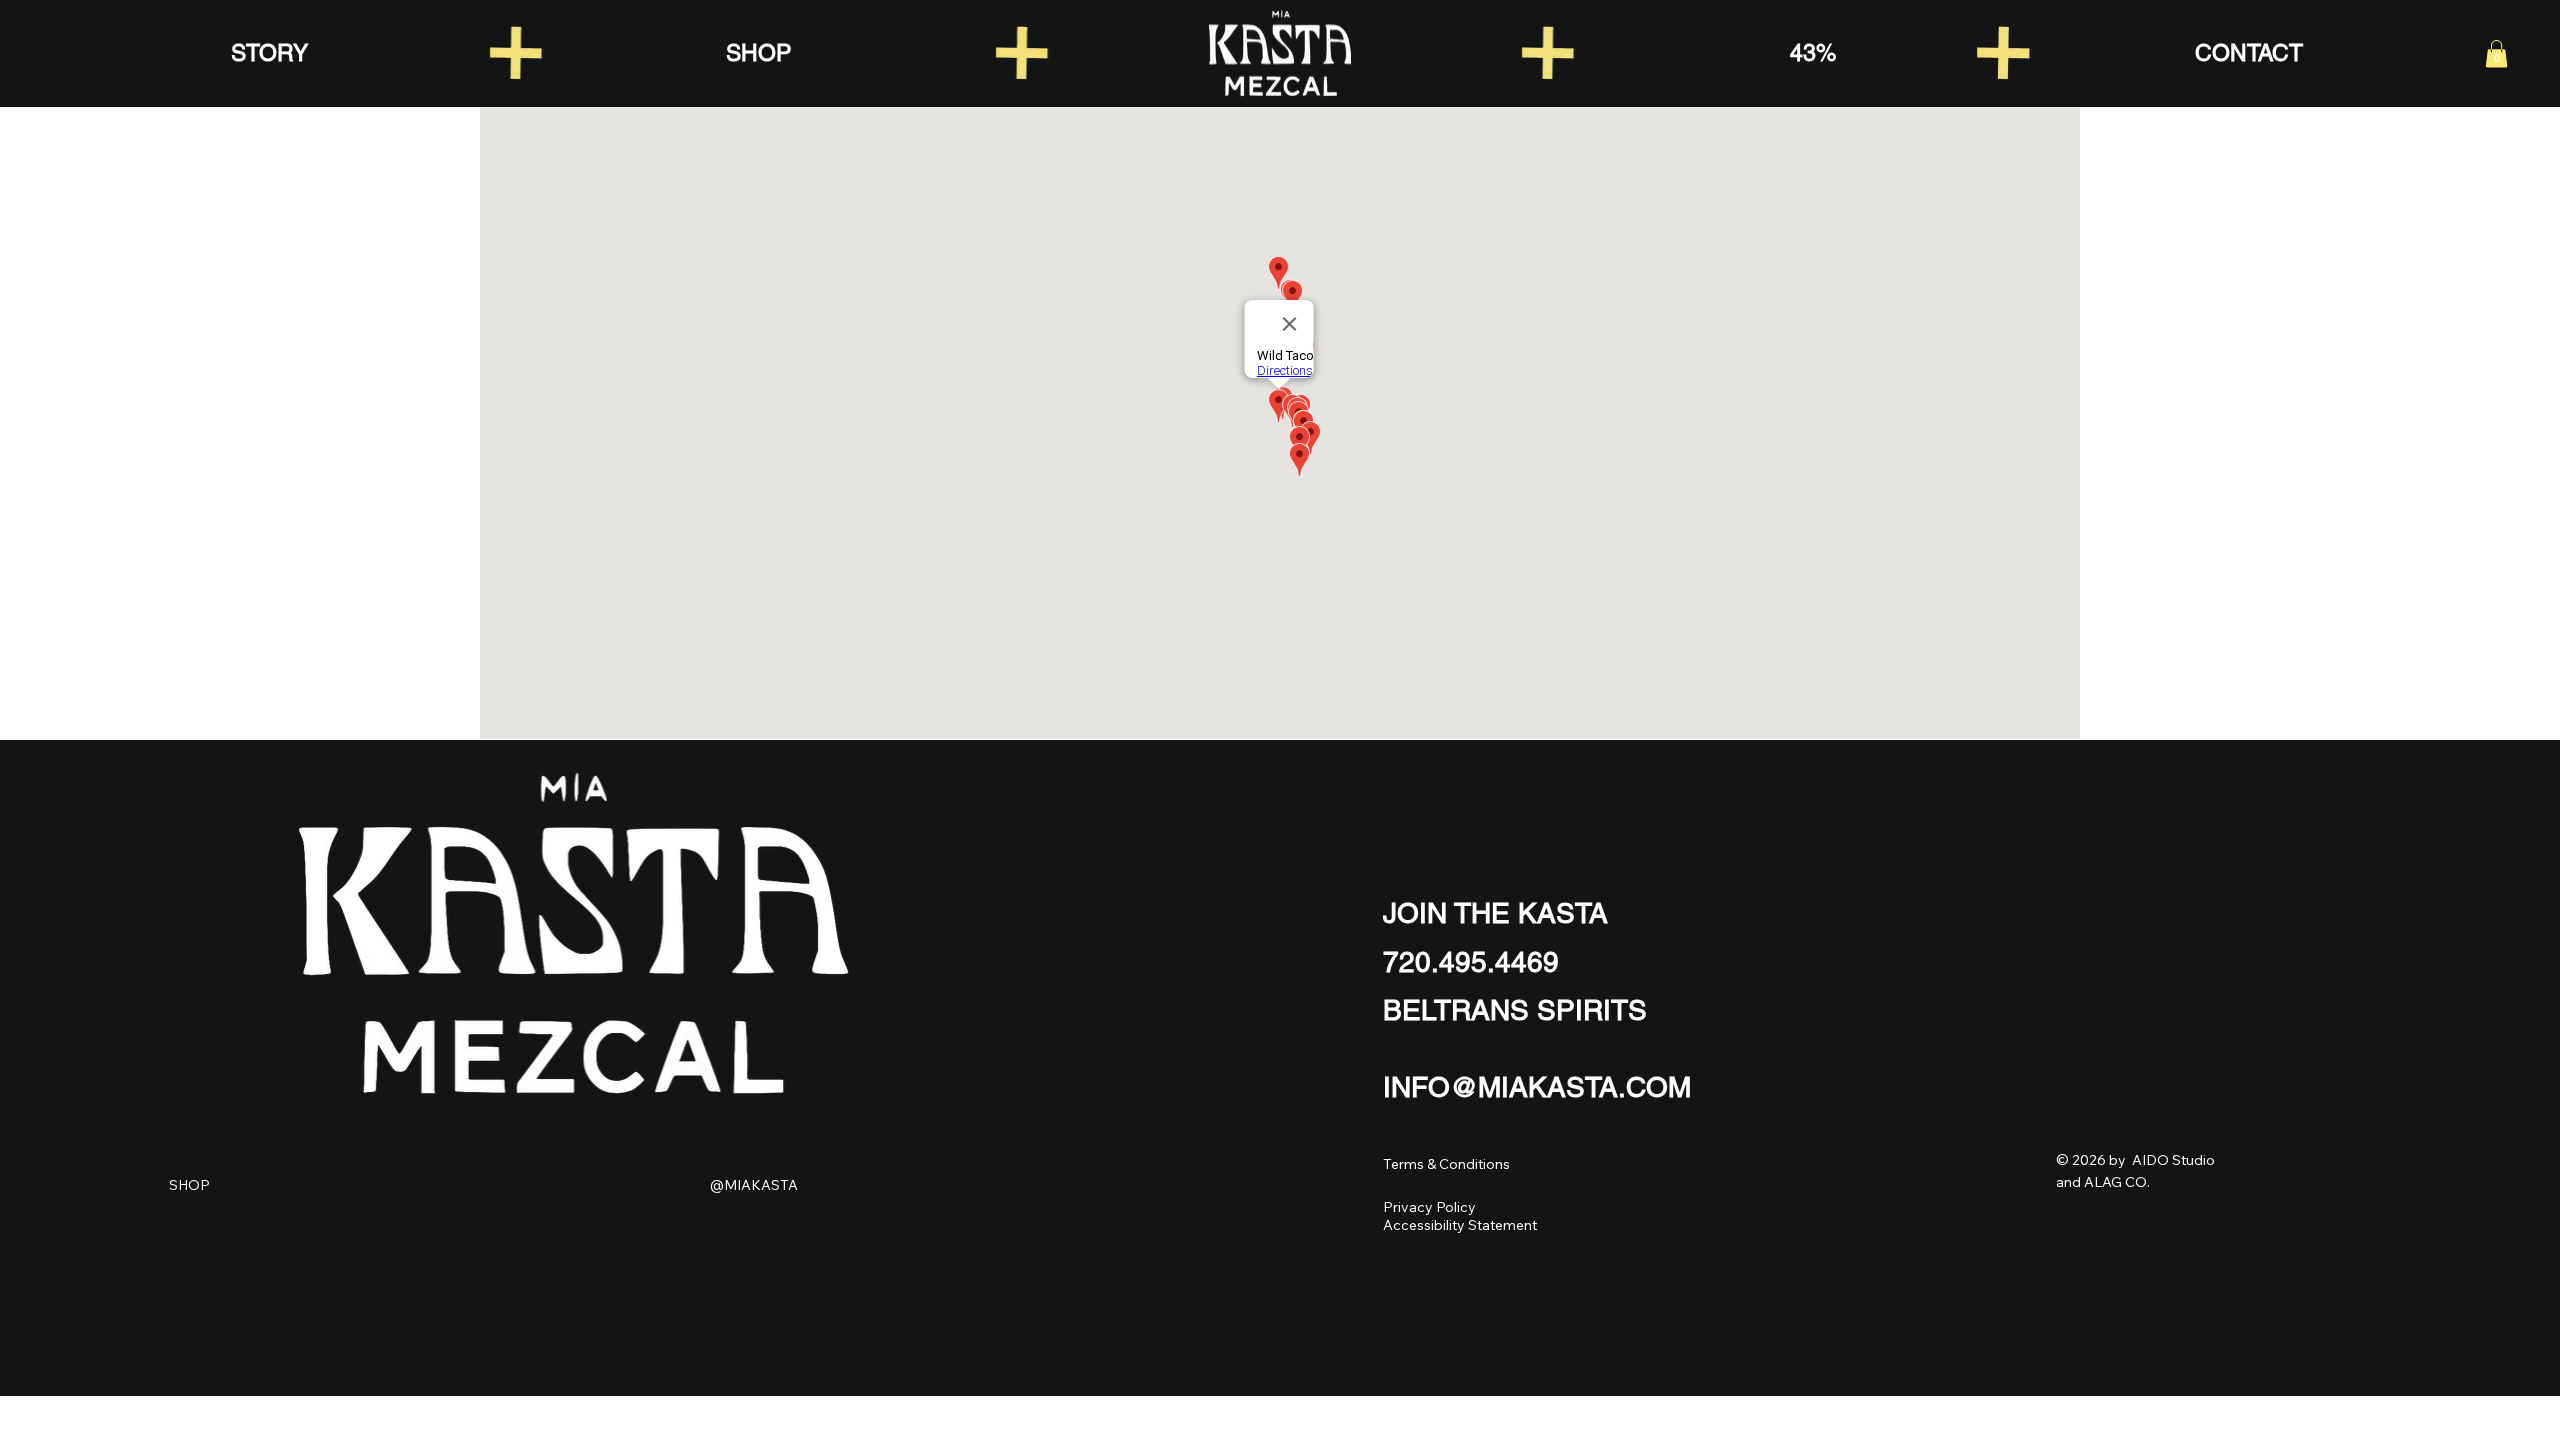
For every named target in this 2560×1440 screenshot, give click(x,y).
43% (1813, 53)
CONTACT (2249, 53)
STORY (269, 53)
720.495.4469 (1471, 962)
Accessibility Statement (1460, 1225)
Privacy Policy (1429, 1207)
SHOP (758, 53)
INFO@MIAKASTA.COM (1537, 1087)
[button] (2496, 53)
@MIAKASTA (754, 1185)
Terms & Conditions (1446, 1164)
